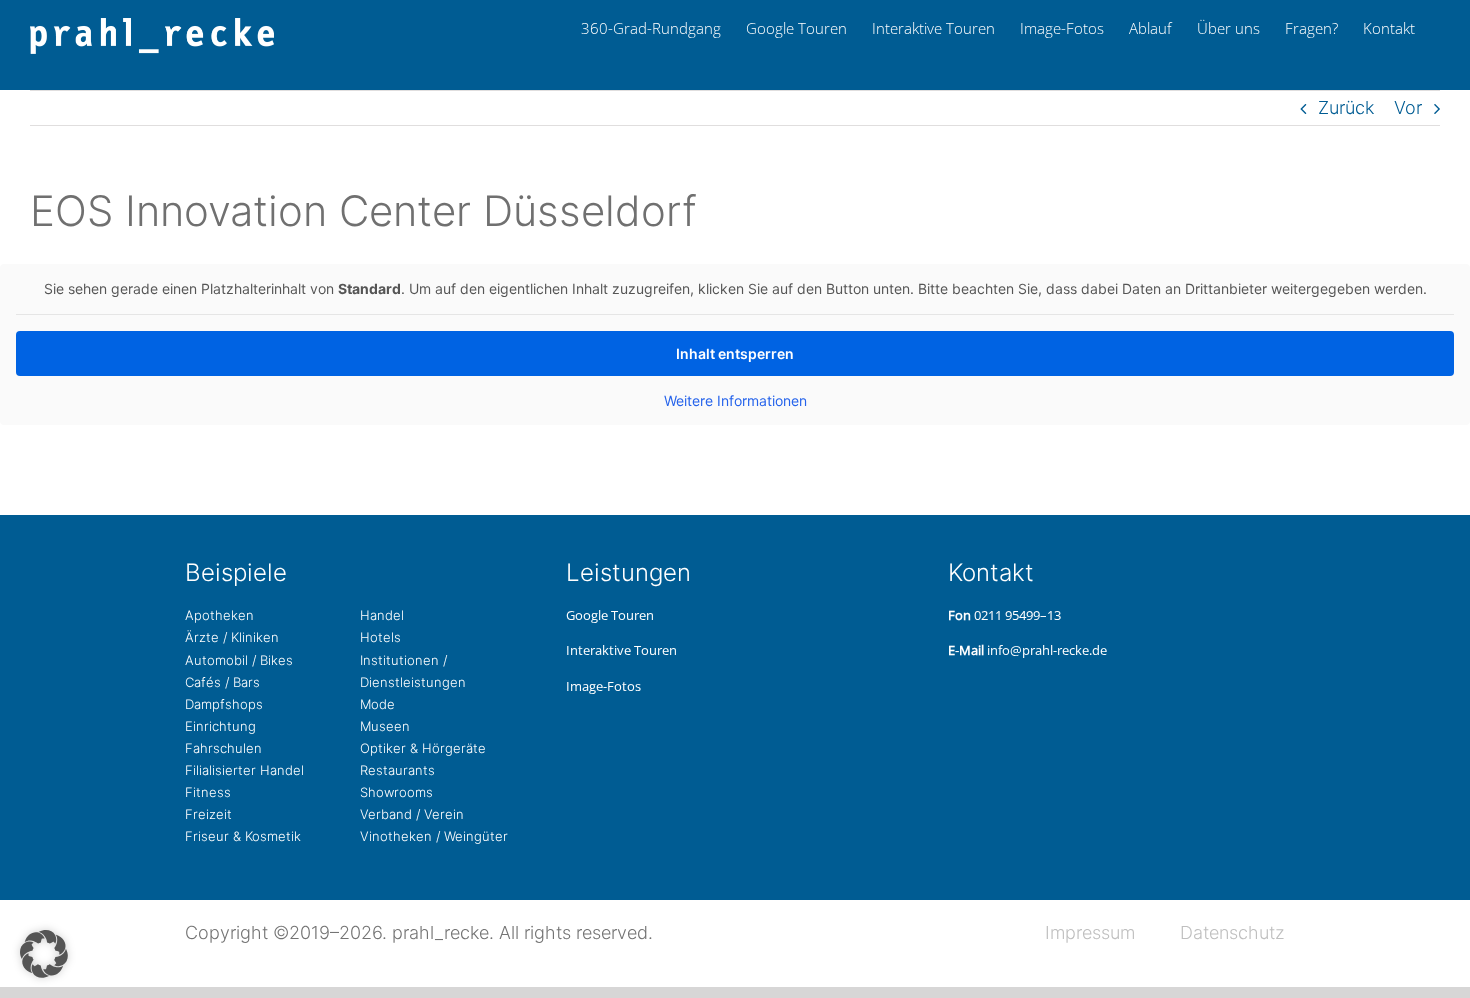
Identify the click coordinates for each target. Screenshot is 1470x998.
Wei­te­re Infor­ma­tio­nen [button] (735, 400)
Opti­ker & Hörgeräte (423, 748)
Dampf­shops (224, 704)
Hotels (380, 637)
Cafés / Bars (222, 682)
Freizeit (208, 814)
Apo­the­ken (219, 615)
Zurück (1346, 107)
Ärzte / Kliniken (232, 637)
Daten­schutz (1232, 932)
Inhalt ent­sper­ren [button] (735, 353)
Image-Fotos (603, 686)
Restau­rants (397, 770)
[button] (44, 954)
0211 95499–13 (1017, 615)
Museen (385, 726)
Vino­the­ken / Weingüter (434, 836)
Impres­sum (1090, 932)
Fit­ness (208, 792)
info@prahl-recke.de (1047, 650)
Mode (377, 704)
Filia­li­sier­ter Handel (244, 770)
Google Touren (610, 615)
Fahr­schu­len (223, 748)
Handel (382, 615)
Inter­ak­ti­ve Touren (621, 650)
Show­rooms (396, 792)
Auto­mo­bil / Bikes (239, 660)
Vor (1408, 107)
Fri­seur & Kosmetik (243, 836)
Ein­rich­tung (220, 726)
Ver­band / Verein (412, 814)
